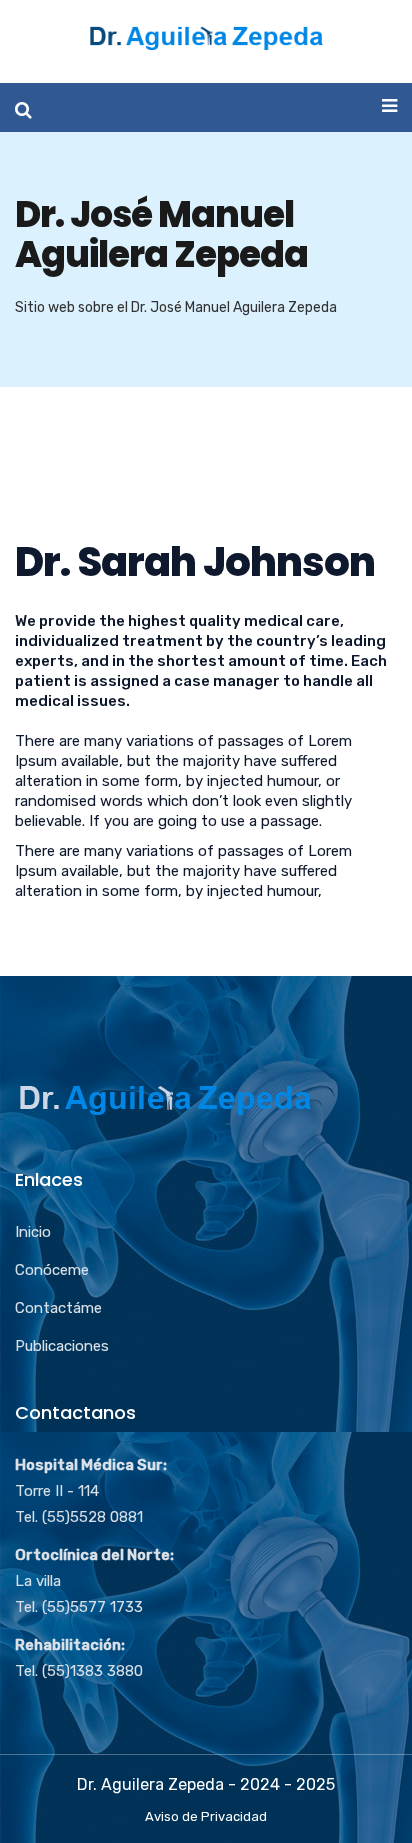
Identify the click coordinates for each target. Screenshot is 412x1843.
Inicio (33, 1232)
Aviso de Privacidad (206, 1816)
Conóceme (52, 1270)
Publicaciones (62, 1346)
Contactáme (58, 1308)
